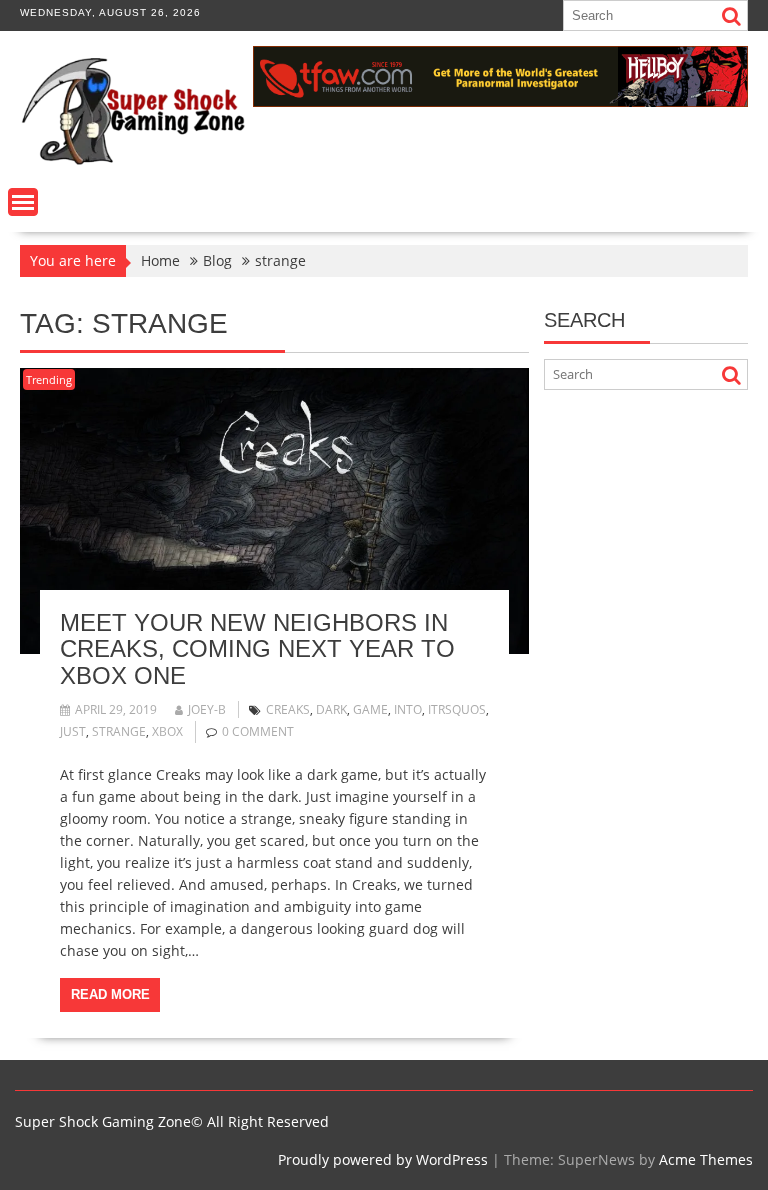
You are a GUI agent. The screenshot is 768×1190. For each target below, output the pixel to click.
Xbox (167, 731)
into (408, 709)
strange (119, 731)
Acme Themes (706, 1159)
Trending (49, 379)
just (73, 731)
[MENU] (23, 202)
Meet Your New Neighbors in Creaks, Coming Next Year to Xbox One (257, 649)
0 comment (258, 731)
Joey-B (207, 709)
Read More (110, 994)
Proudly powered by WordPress (383, 1159)
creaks (288, 709)
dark (331, 709)
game (370, 709)
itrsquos (457, 709)
